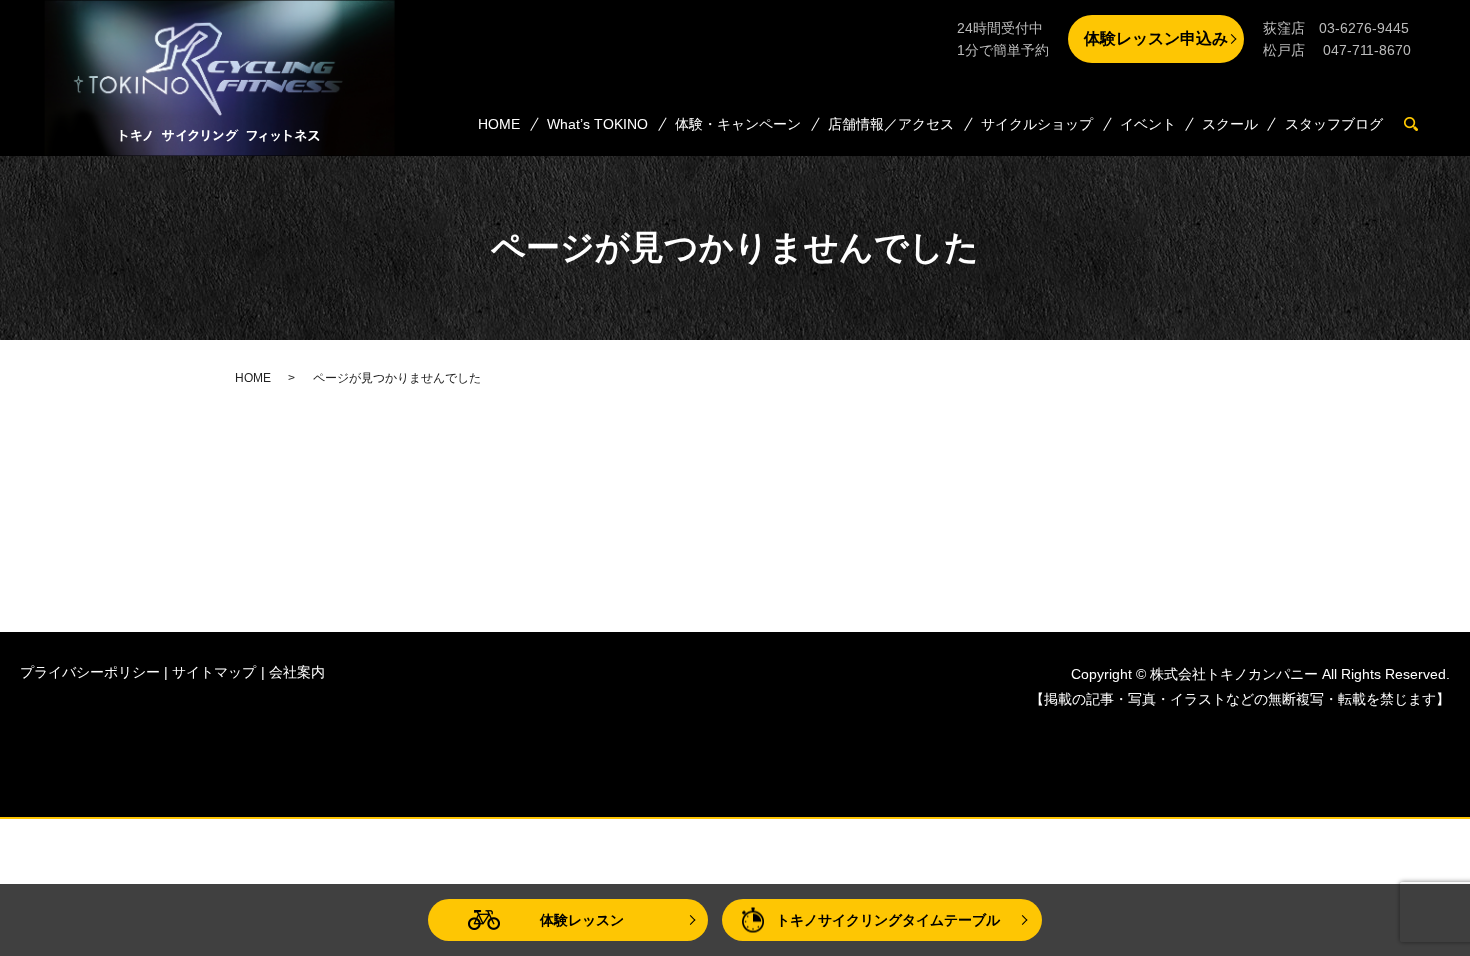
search (1419, 125)
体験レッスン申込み (1156, 38)
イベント (1148, 124)
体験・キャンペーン (738, 124)
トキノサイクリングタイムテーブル (888, 920)
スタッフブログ (1334, 124)
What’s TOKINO (597, 124)
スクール (1230, 124)
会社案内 (297, 672)
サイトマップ (214, 672)
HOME (499, 124)
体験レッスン (582, 920)
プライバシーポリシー (90, 672)
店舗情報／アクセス (891, 124)
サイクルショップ (1037, 124)
